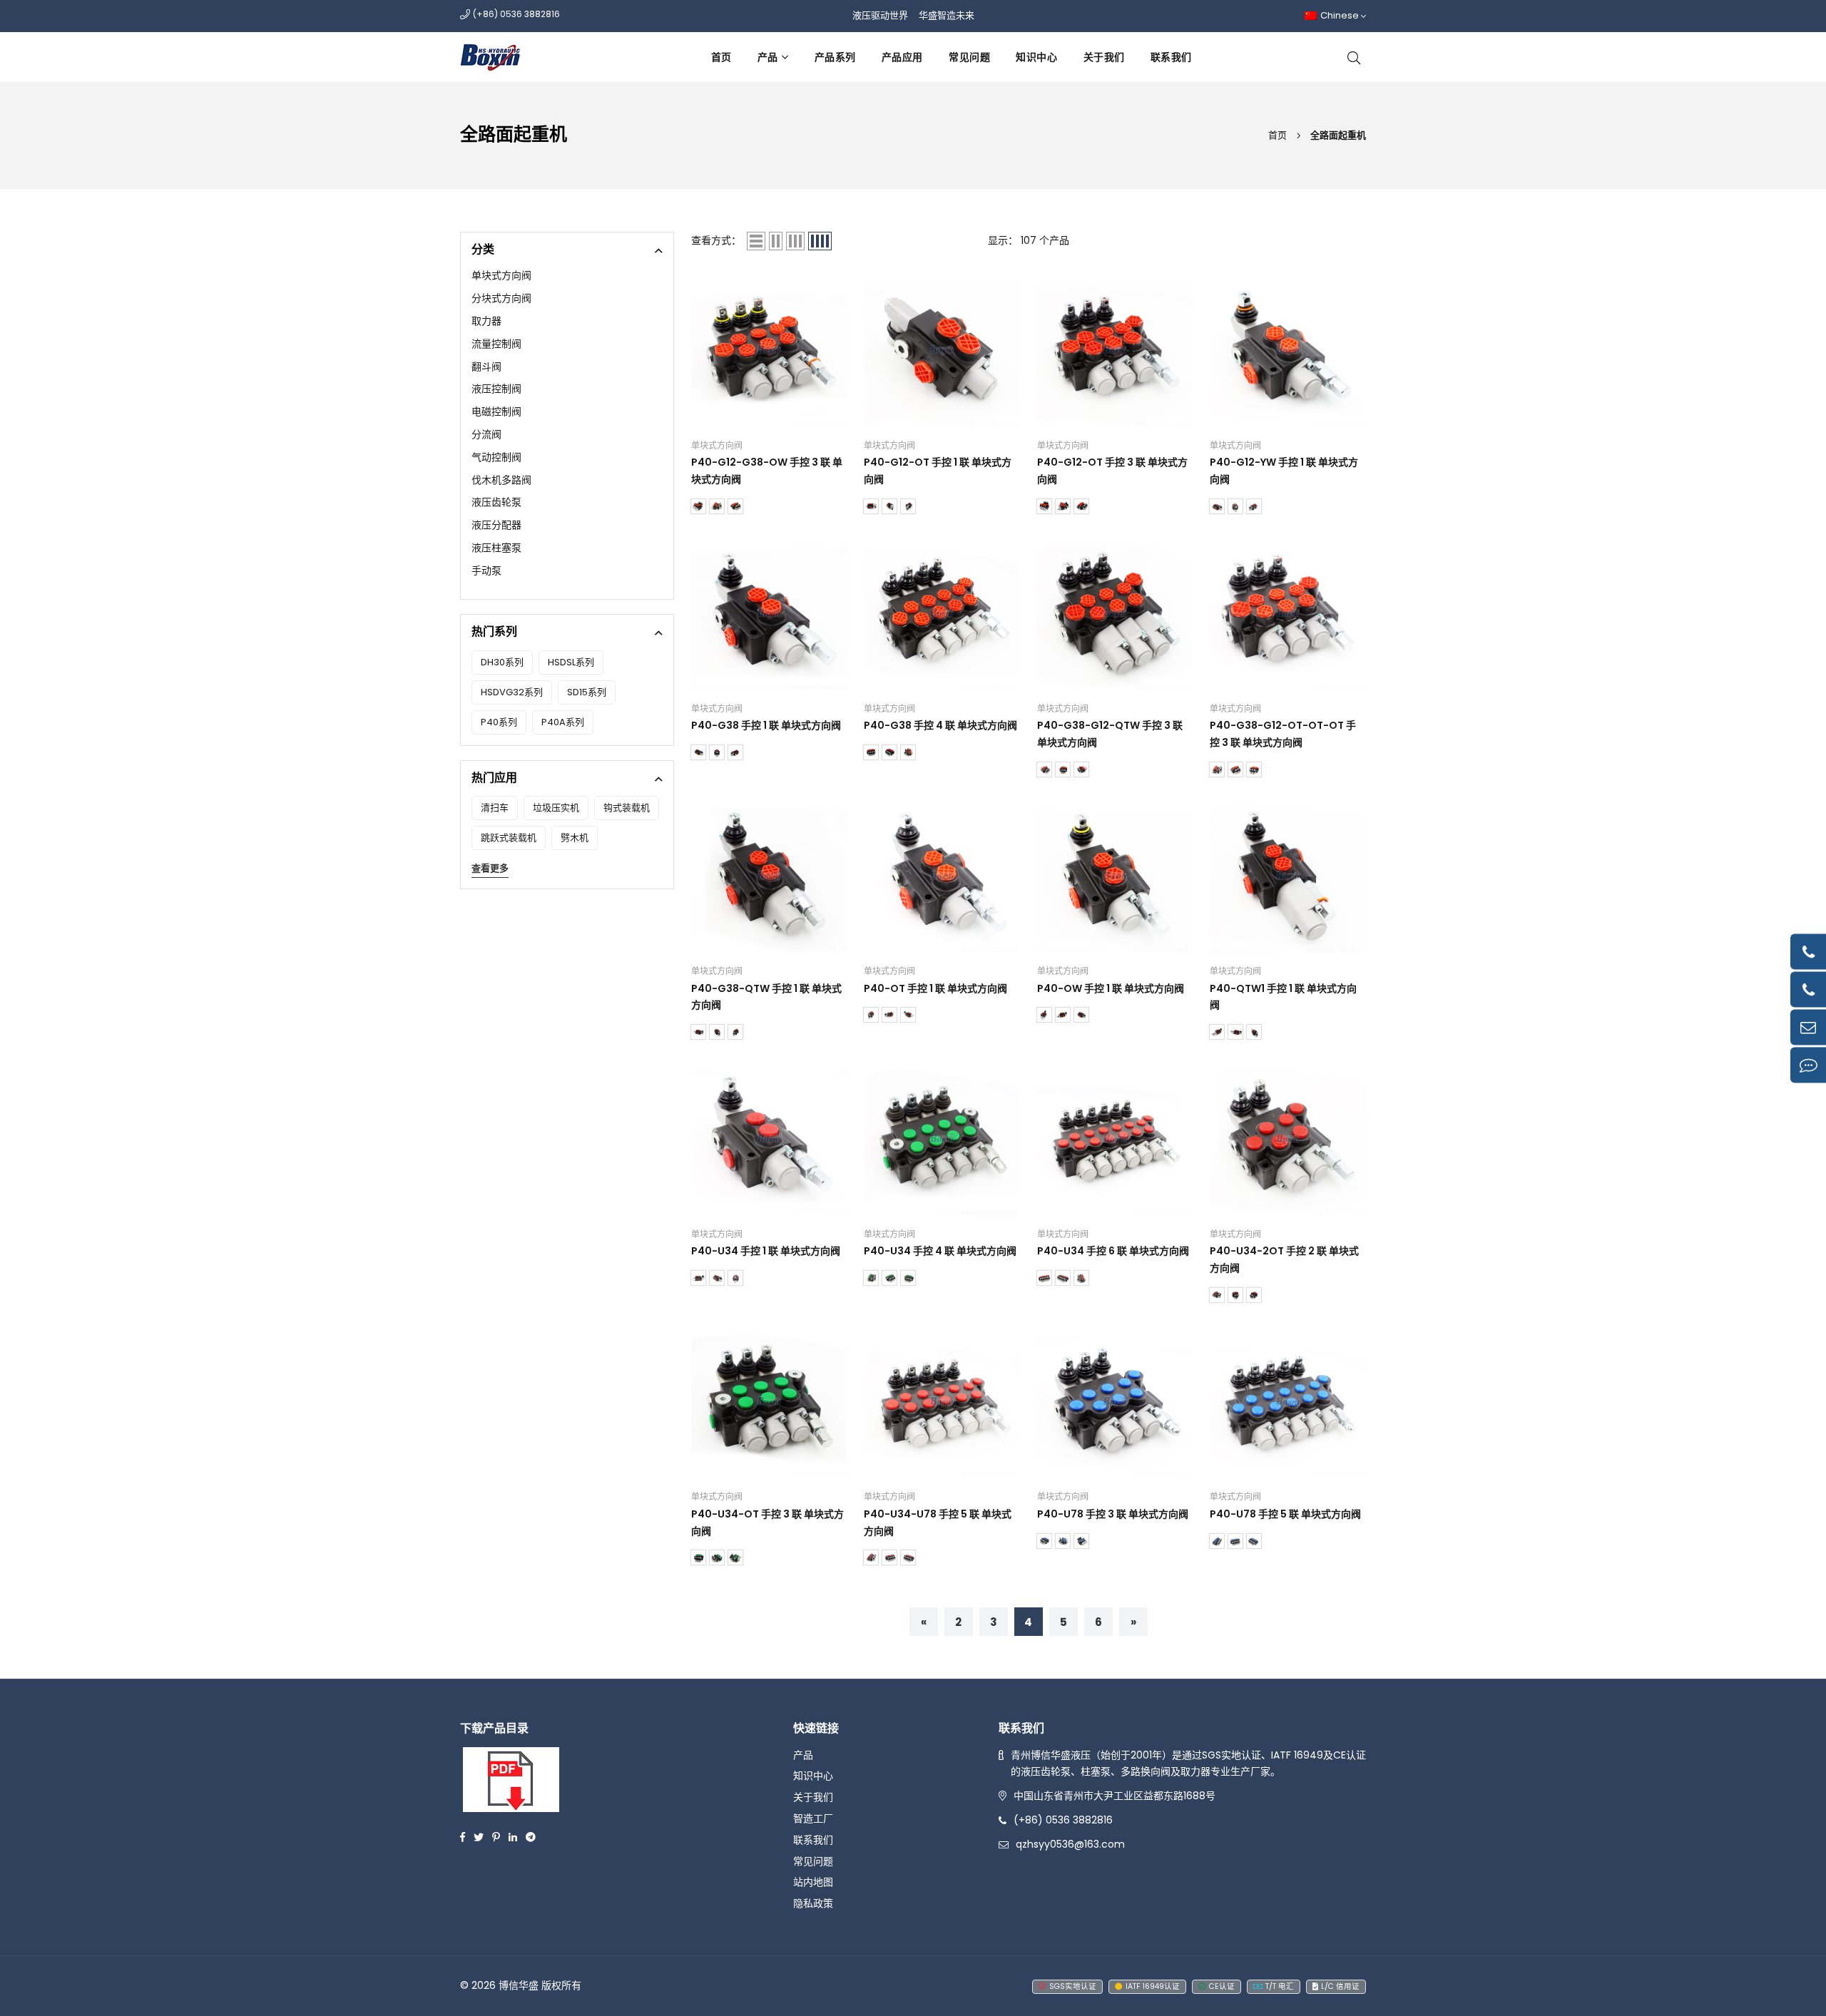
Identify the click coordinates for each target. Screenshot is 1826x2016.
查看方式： (716, 240)
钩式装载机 (627, 808)
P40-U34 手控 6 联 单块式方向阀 (1113, 1251)
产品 (768, 57)
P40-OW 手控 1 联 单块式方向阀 (1111, 988)
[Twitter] (479, 1836)
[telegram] (531, 1836)
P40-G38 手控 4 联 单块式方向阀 (940, 725)
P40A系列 (563, 722)
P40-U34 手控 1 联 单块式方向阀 (766, 1251)
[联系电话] (1808, 951)
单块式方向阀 (501, 275)
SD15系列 (587, 692)
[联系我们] (1808, 1065)
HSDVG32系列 (512, 692)
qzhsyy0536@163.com (1070, 1844)
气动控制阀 (496, 457)
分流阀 (486, 434)
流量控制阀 (496, 344)
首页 (721, 57)
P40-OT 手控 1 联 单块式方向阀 (935, 988)
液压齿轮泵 (496, 502)
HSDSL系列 (571, 662)
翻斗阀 (486, 367)
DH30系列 (502, 662)
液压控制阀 (496, 389)
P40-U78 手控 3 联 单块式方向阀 (1113, 1514)
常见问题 (969, 57)
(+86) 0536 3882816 (1063, 1820)
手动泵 (486, 570)
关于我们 (1104, 57)
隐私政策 (813, 1903)
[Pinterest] (496, 1836)
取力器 (486, 321)
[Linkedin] (513, 1836)
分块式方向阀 (501, 298)
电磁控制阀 (496, 411)
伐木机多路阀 (501, 480)
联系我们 (1171, 57)
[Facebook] (463, 1836)
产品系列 (835, 57)
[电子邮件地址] (1808, 1027)
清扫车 (495, 808)
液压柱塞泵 (496, 548)
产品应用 (902, 57)
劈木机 (575, 838)
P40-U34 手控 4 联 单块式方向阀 (940, 1251)
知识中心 (1036, 57)
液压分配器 (496, 525)
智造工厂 (813, 1818)
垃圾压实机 (556, 808)
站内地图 (813, 1882)
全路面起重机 (1338, 135)
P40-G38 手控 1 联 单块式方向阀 (766, 725)
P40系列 (499, 722)
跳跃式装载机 (509, 838)
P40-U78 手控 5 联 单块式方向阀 (1285, 1514)
